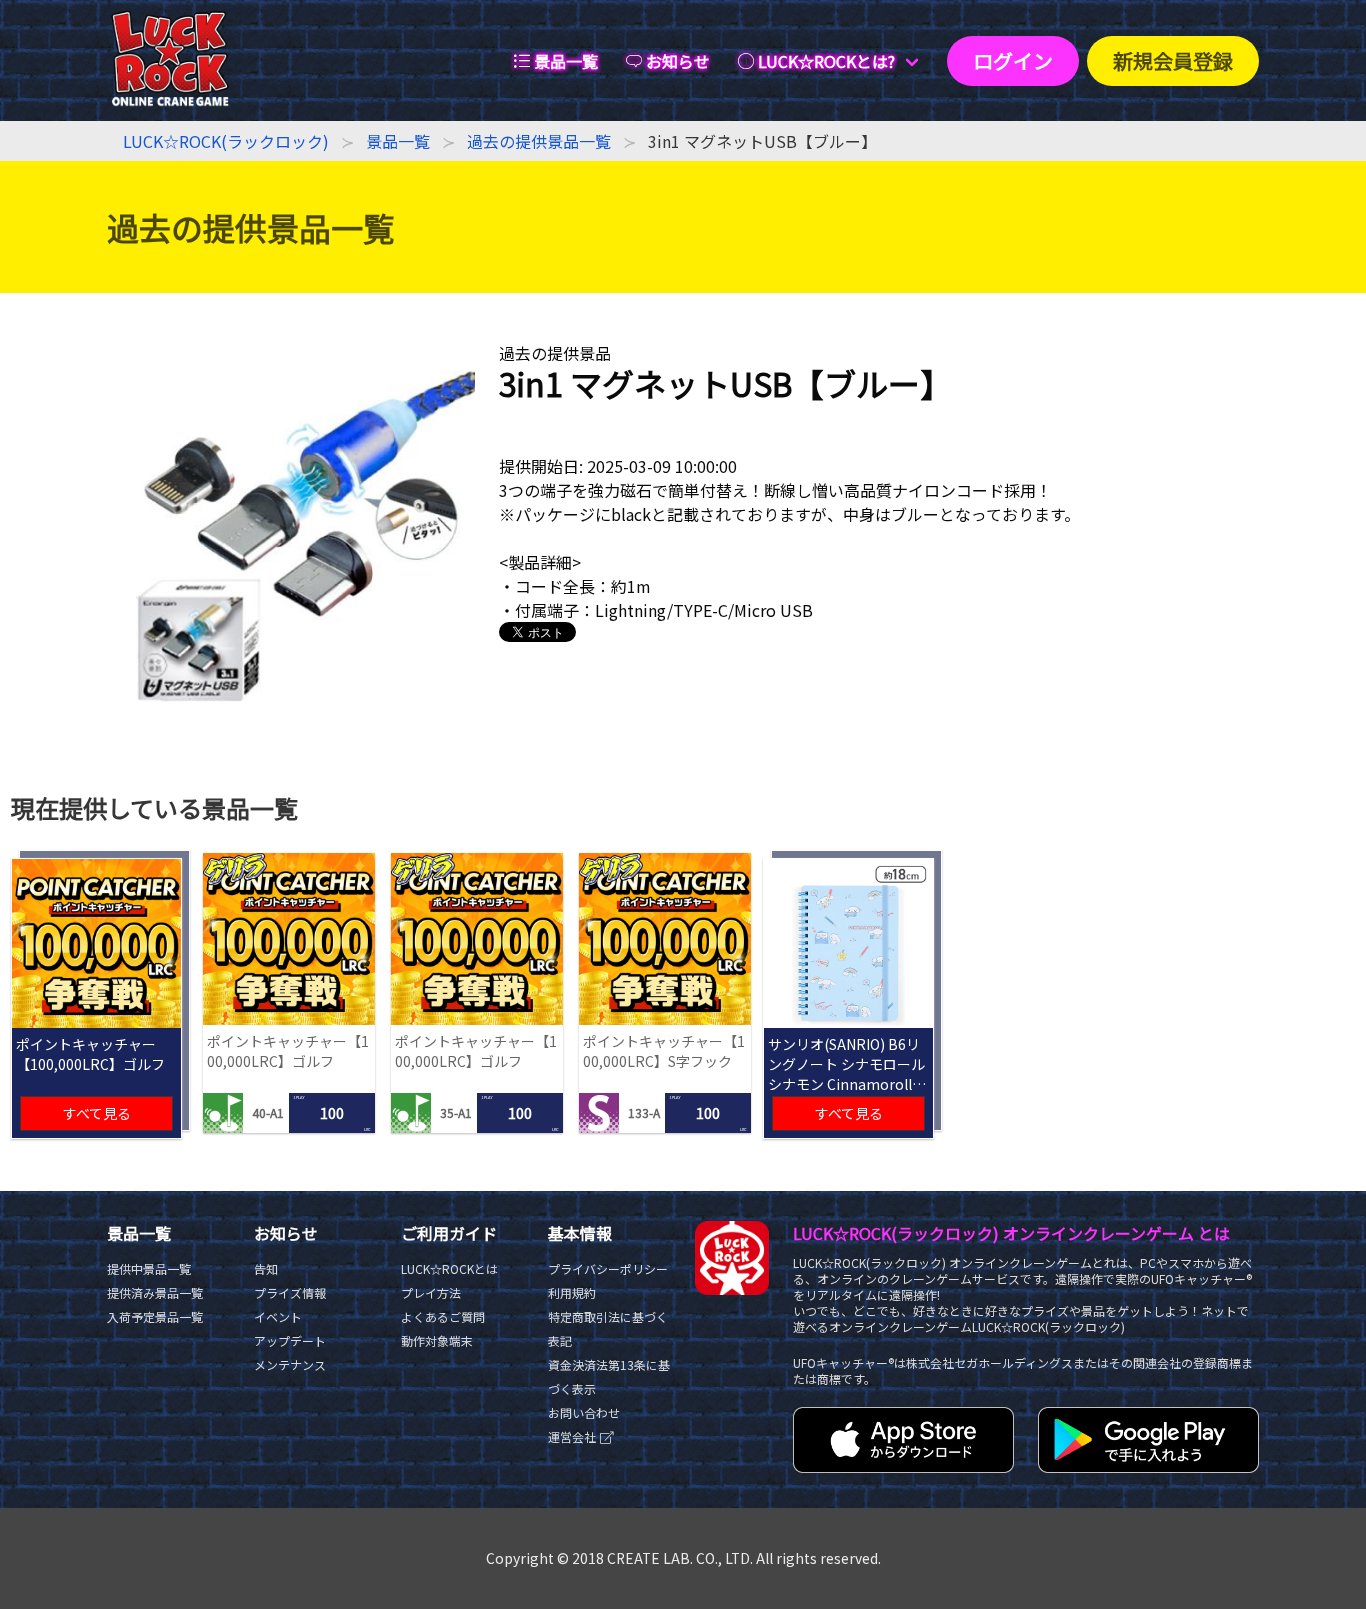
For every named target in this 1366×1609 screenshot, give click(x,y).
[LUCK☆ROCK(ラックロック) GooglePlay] (1148, 1466)
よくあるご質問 (443, 1316)
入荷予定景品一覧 (155, 1316)
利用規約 (572, 1292)
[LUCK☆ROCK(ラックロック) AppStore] (903, 1466)
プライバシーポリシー (608, 1268)
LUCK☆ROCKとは (449, 1268)
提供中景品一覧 (149, 1268)
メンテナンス (290, 1364)
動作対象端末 (437, 1340)
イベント (278, 1316)
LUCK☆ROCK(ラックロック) (226, 141)
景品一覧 (398, 141)
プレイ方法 (431, 1292)
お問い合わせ (584, 1412)
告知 (266, 1268)
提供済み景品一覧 (155, 1292)
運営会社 (573, 1436)
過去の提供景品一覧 (539, 141)
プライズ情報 (290, 1292)
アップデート (290, 1340)
